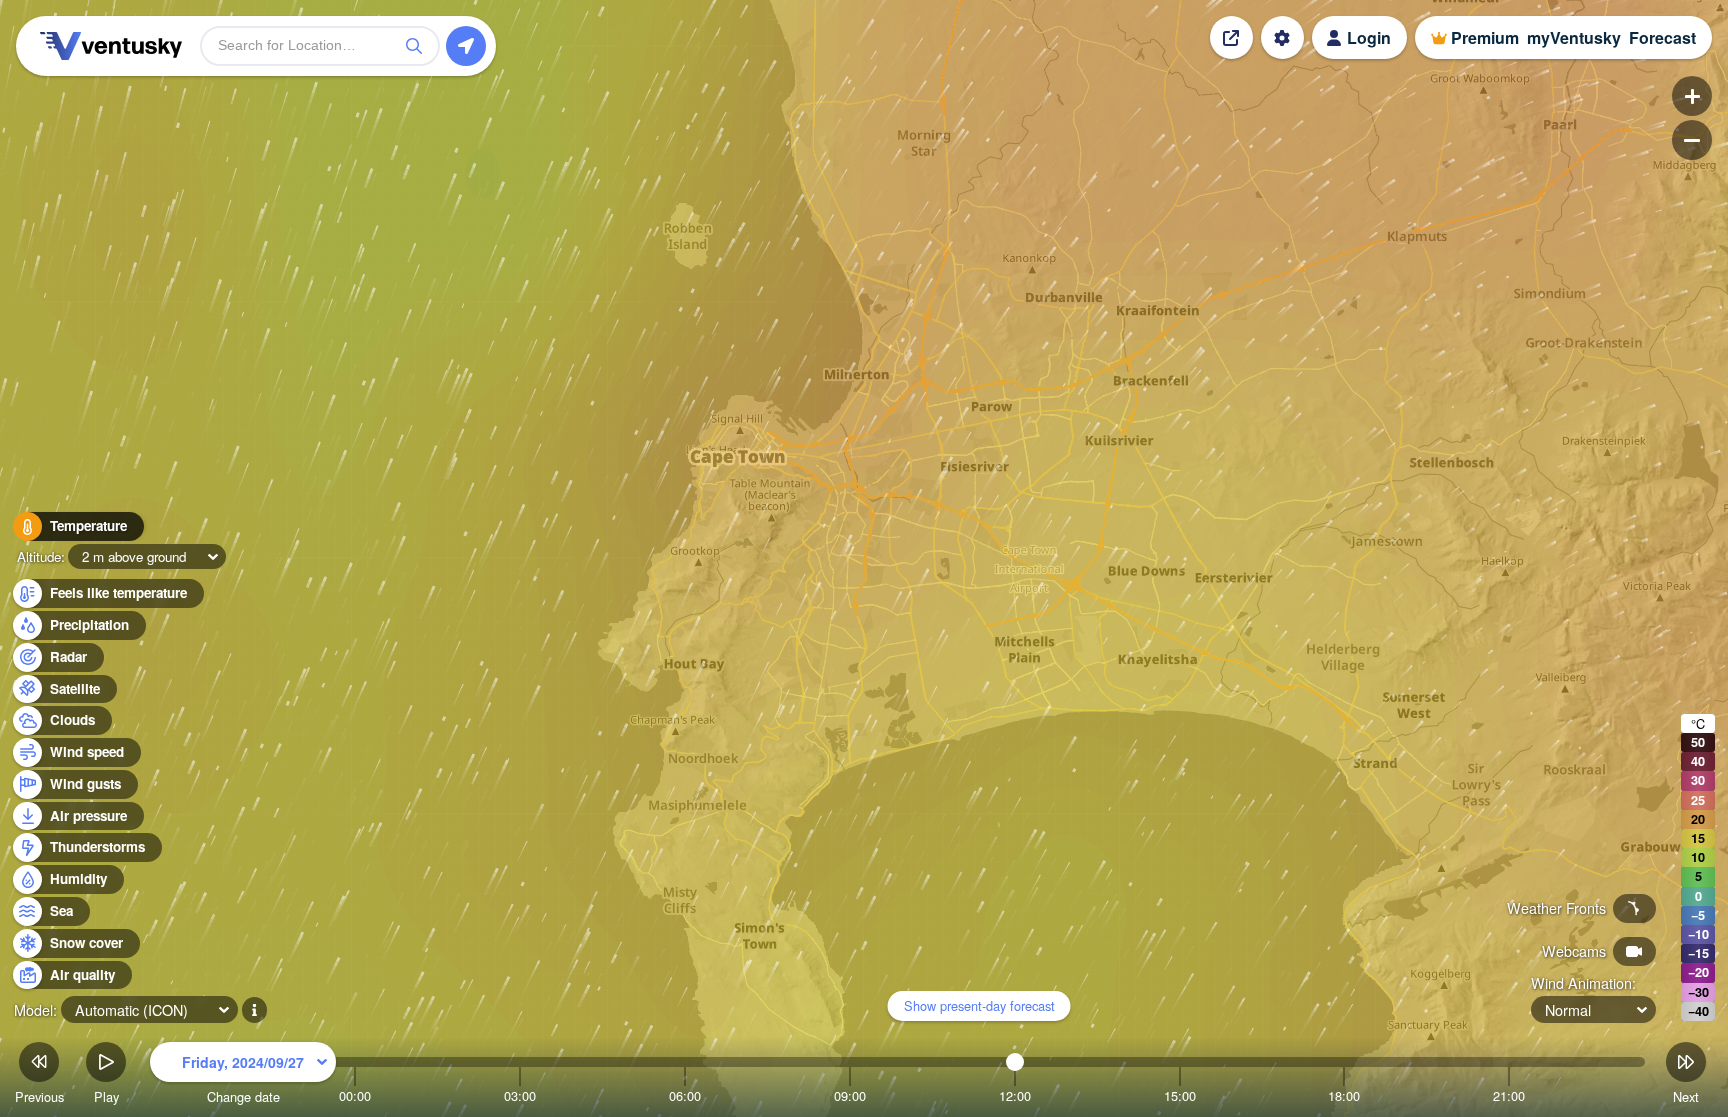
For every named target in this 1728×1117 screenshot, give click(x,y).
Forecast (1662, 37)
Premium (1485, 37)
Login (1369, 37)
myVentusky (1574, 37)
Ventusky (108, 46)
